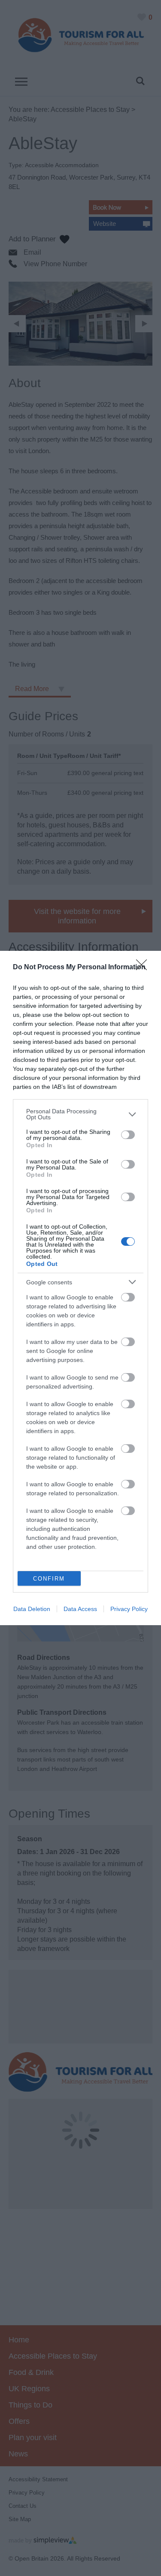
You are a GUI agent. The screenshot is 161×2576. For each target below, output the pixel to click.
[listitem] (80, 1114)
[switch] (128, 1135)
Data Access (80, 1609)
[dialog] (80, 1288)
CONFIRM (49, 1579)
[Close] (144, 968)
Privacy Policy (129, 1609)
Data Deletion (32, 1609)
